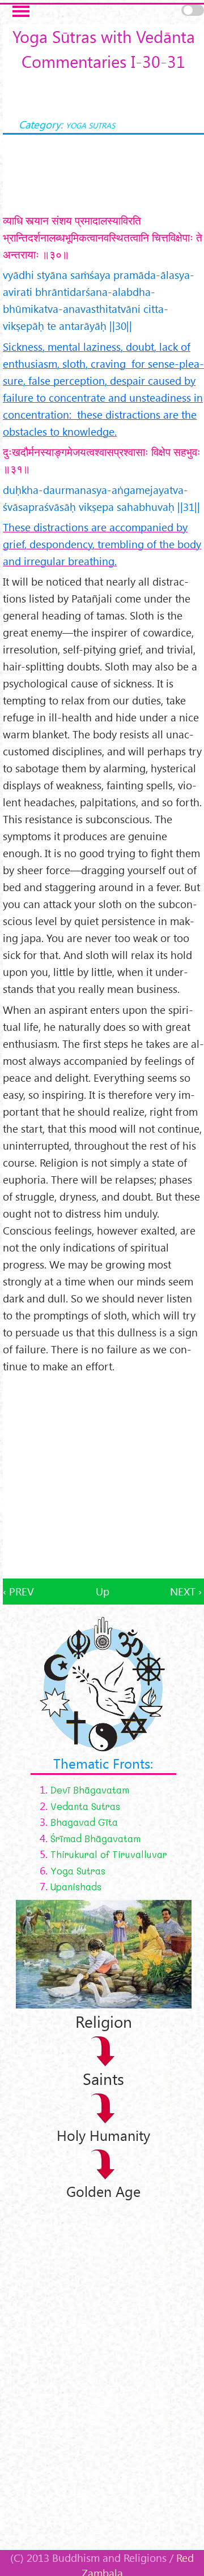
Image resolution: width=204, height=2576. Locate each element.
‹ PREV (18, 1591)
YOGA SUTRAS (90, 125)
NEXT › (186, 1591)
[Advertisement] (102, 1477)
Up (103, 1591)
